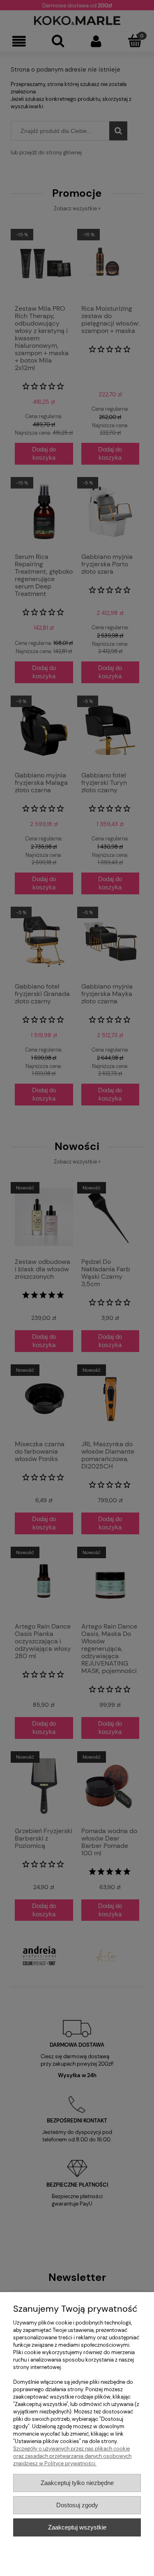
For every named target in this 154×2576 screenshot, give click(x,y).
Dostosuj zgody (77, 2505)
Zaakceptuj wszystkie (77, 2527)
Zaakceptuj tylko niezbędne (77, 2483)
